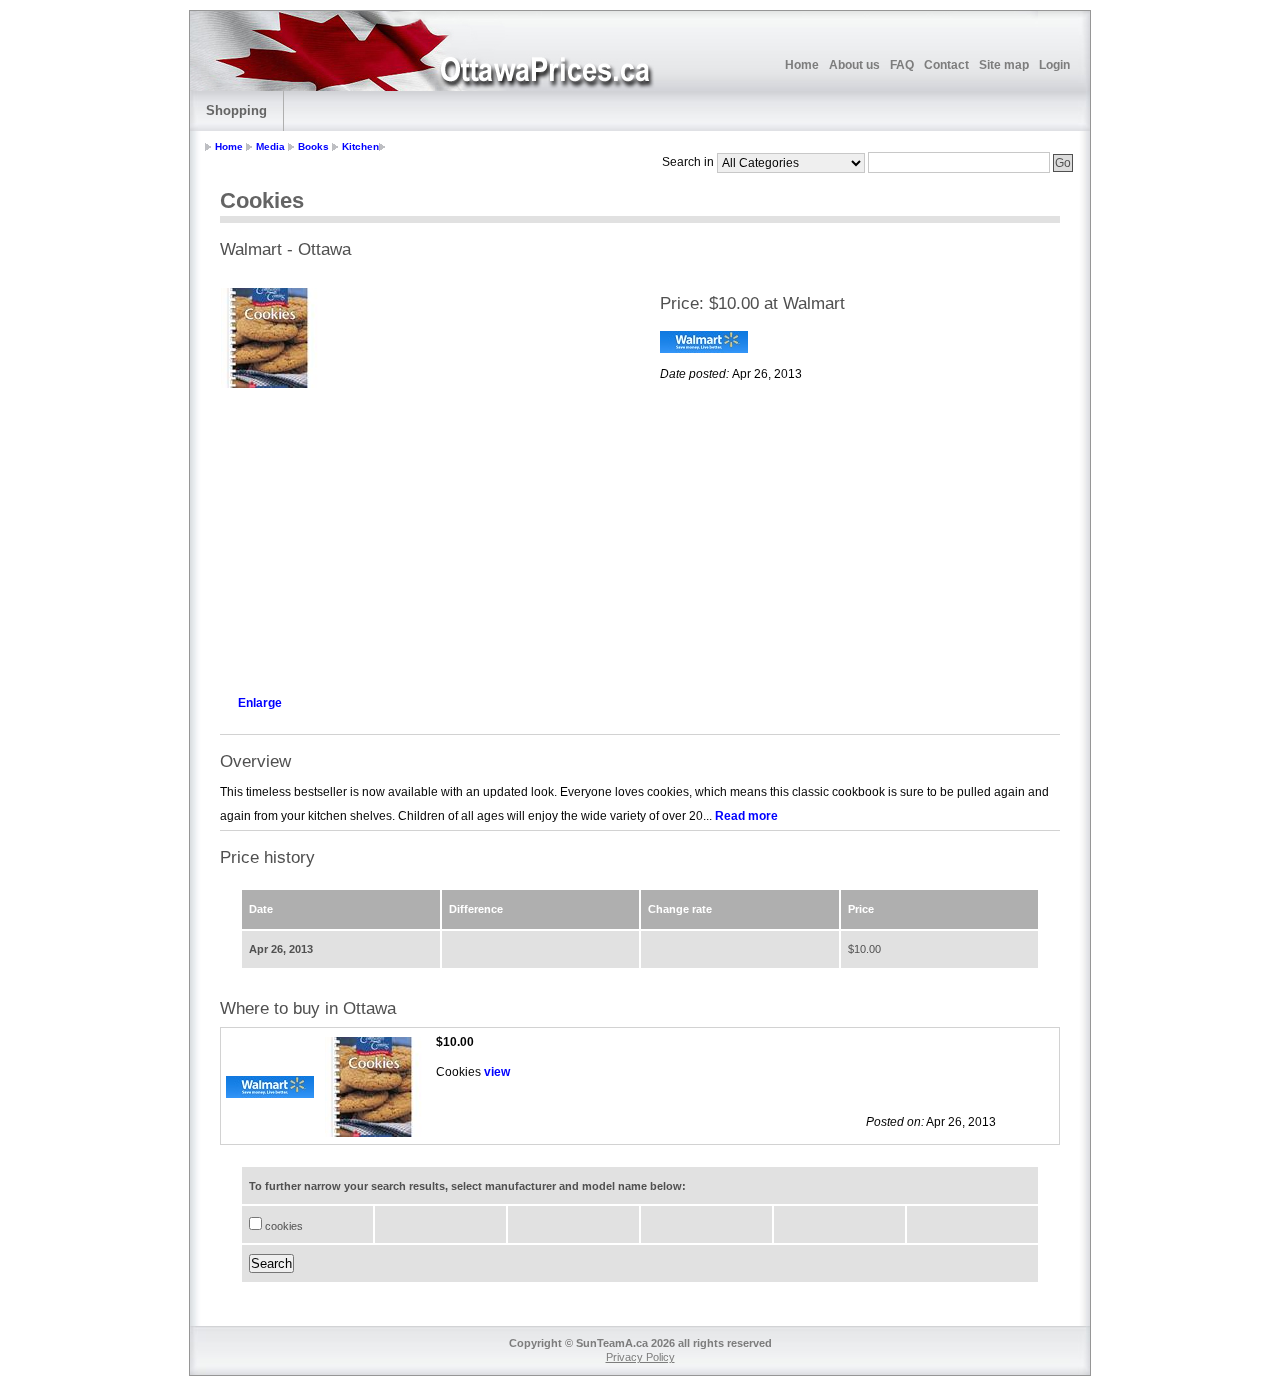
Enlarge (260, 703)
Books (313, 146)
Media (270, 146)
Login (1054, 65)
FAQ (902, 65)
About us (854, 65)
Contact (946, 65)
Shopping (236, 110)
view (497, 1072)
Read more (746, 816)
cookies (282, 1226)
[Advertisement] (420, 536)
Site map (1004, 65)
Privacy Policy (640, 1357)
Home (802, 65)
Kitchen (360, 146)
